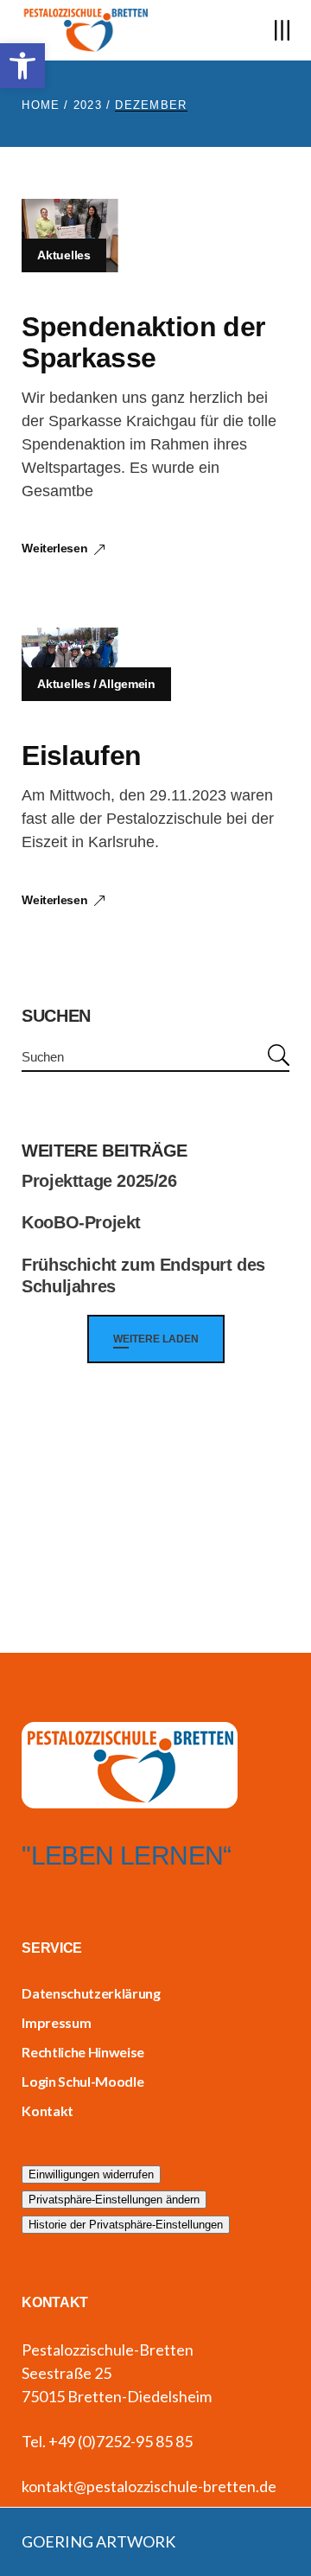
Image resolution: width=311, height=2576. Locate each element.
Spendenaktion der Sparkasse (143, 342)
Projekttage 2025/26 (99, 1181)
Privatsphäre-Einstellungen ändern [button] (114, 2200)
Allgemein (127, 684)
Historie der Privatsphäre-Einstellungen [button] (126, 2225)
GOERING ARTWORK (98, 2541)
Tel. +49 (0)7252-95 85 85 (107, 2441)
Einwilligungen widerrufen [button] (91, 2174)
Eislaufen (81, 756)
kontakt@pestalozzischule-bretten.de (149, 2486)
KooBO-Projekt (81, 1222)
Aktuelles (63, 255)
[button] (22, 66)
